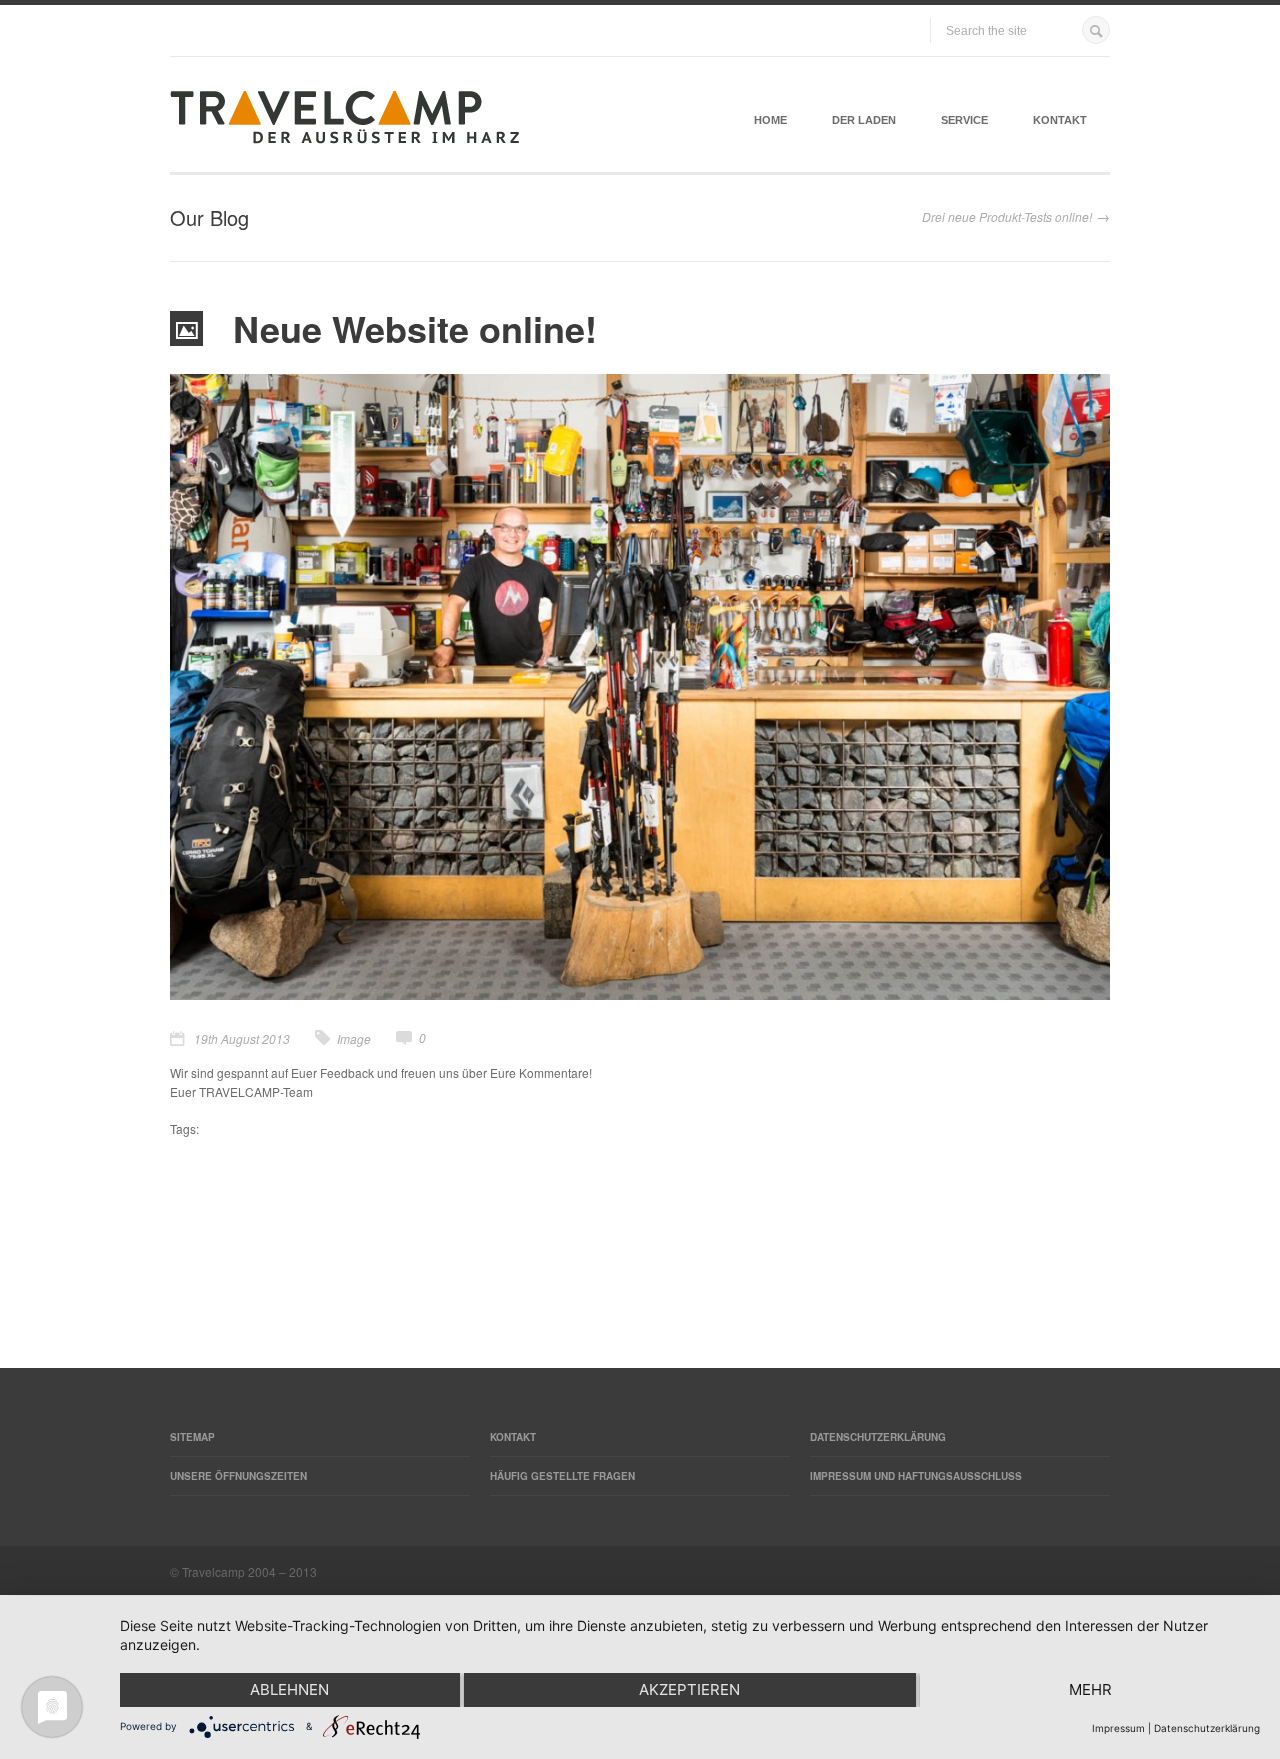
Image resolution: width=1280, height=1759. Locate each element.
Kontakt (1060, 120)
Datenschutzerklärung (878, 1437)
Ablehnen (289, 1689)
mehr (1090, 1689)
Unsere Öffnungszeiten (238, 1476)
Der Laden (864, 120)
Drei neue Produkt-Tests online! (1007, 216)
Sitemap (192, 1437)
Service (964, 120)
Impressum (1118, 1728)
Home (770, 120)
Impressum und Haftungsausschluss (916, 1476)
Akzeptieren (689, 1689)
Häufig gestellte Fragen (562, 1476)
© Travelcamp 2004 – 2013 (243, 1571)
